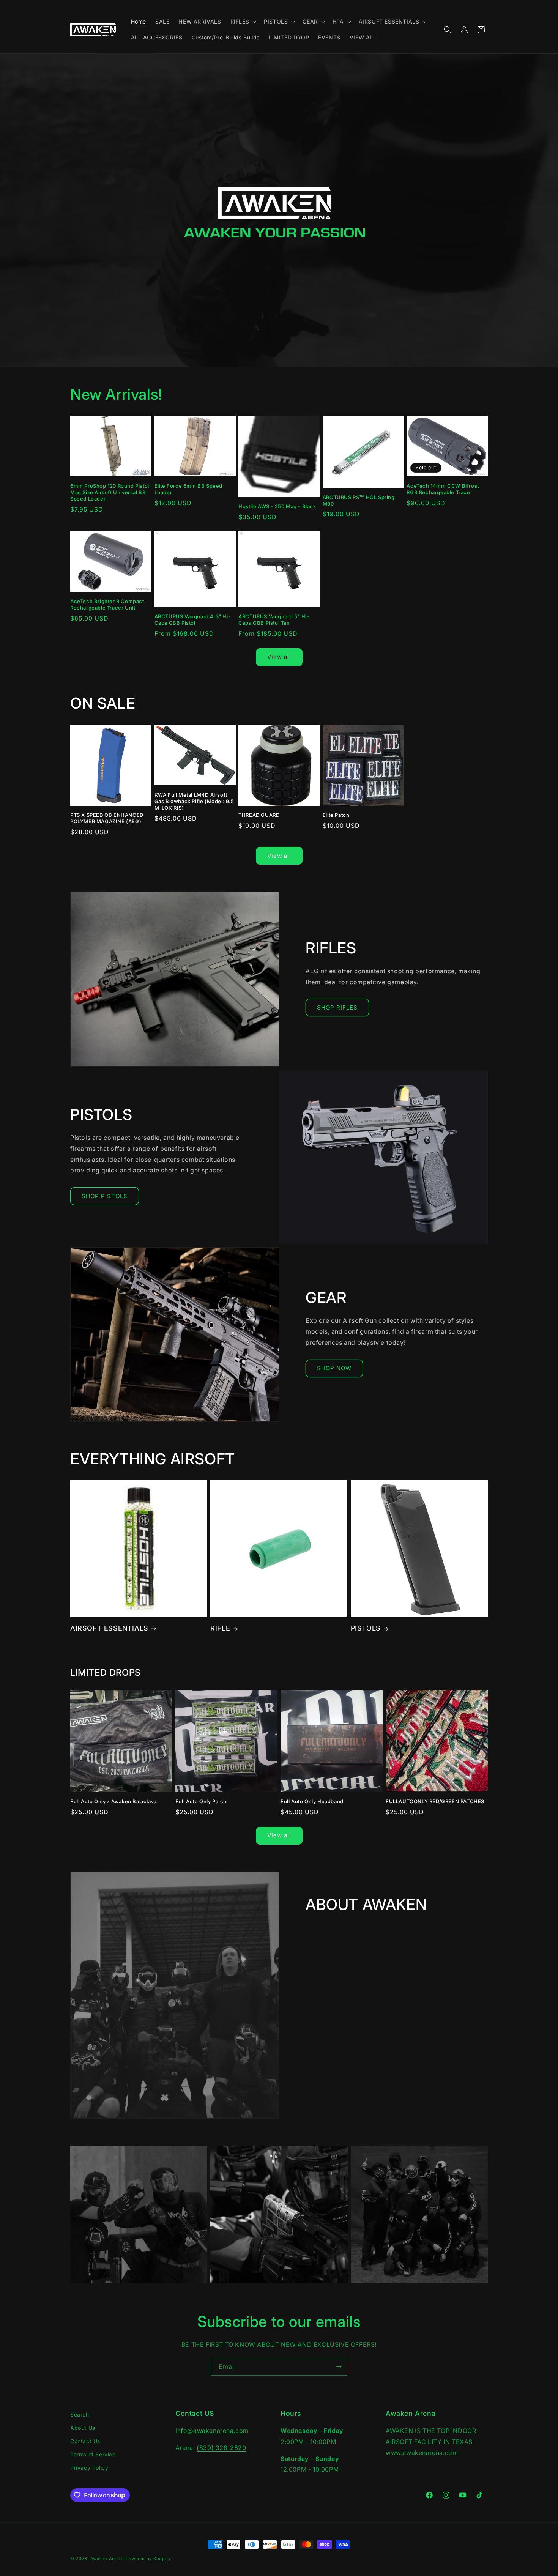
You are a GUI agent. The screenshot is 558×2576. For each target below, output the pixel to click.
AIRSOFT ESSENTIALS (109, 1628)
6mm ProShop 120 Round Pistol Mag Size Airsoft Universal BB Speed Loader (110, 492)
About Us (83, 2428)
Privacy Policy (89, 2468)
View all (279, 657)
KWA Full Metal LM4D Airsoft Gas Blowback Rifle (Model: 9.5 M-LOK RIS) (194, 801)
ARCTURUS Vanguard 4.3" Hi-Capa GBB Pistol (193, 620)
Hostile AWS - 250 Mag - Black (277, 506)
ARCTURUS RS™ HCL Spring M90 (359, 500)
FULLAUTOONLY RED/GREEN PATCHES (435, 1801)
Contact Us (85, 2441)
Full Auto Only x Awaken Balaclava (113, 1801)
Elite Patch (336, 815)
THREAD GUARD (259, 815)
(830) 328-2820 (221, 2448)
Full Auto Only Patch (201, 1801)
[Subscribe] (339, 2367)
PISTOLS (366, 1628)
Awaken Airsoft (107, 2559)
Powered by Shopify (148, 2559)
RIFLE (220, 1628)
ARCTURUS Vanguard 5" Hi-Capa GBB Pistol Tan (274, 620)
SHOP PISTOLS (105, 1196)
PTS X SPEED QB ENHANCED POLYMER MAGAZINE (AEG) (107, 818)
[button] (243, 22)
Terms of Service (93, 2455)
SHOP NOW (334, 1368)
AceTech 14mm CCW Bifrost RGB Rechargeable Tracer (443, 489)
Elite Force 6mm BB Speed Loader (188, 489)
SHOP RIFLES (337, 1008)
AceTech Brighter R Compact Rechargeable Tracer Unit (107, 604)
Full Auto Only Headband (312, 1801)
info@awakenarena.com (212, 2431)
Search (80, 2415)
